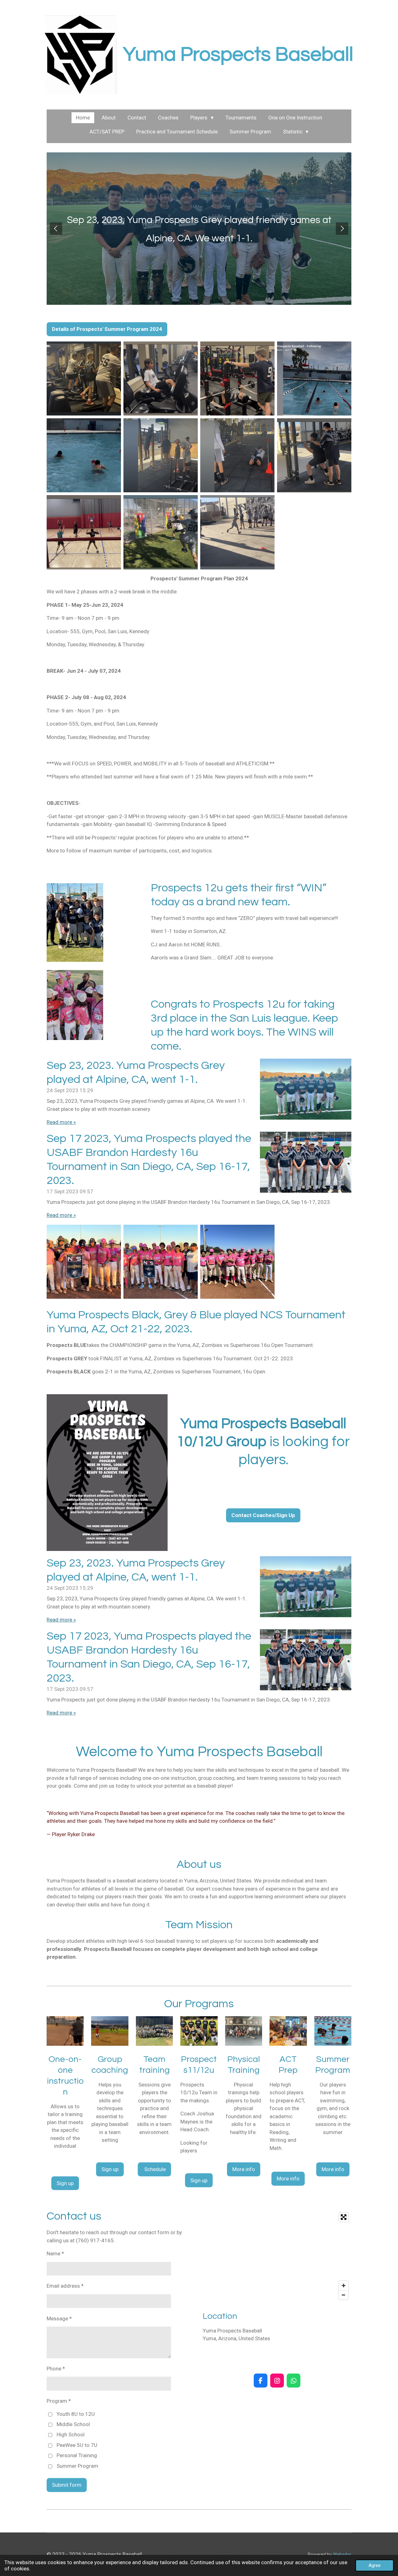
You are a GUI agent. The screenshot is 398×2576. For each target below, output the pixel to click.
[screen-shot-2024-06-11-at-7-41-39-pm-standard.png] (161, 378)
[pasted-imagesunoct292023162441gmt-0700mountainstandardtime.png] (237, 1262)
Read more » (61, 1122)
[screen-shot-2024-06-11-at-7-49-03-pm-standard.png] (237, 532)
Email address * (65, 2286)
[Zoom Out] (344, 2295)
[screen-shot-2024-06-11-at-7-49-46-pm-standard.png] (84, 455)
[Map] (277, 2256)
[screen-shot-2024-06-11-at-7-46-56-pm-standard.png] (314, 455)
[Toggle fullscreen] (344, 2217)
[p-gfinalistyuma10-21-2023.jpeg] (161, 1262)
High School (71, 2434)
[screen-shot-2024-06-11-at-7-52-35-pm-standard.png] (237, 378)
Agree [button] (375, 2565)
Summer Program (77, 2466)
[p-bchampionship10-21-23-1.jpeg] (84, 1262)
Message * (59, 2318)
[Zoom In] (344, 2286)
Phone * (56, 2369)
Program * (59, 2401)
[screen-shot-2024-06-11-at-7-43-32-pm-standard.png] (237, 455)
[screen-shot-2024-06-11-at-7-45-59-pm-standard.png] (84, 532)
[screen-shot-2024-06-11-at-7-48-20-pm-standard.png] (84, 378)
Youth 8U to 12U (76, 2414)
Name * (55, 2253)
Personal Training (77, 2455)
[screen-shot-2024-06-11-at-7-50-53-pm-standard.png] (314, 378)
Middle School (73, 2424)
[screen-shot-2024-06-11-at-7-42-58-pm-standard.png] (161, 455)
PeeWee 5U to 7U (77, 2445)
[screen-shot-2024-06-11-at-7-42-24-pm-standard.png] (161, 532)
